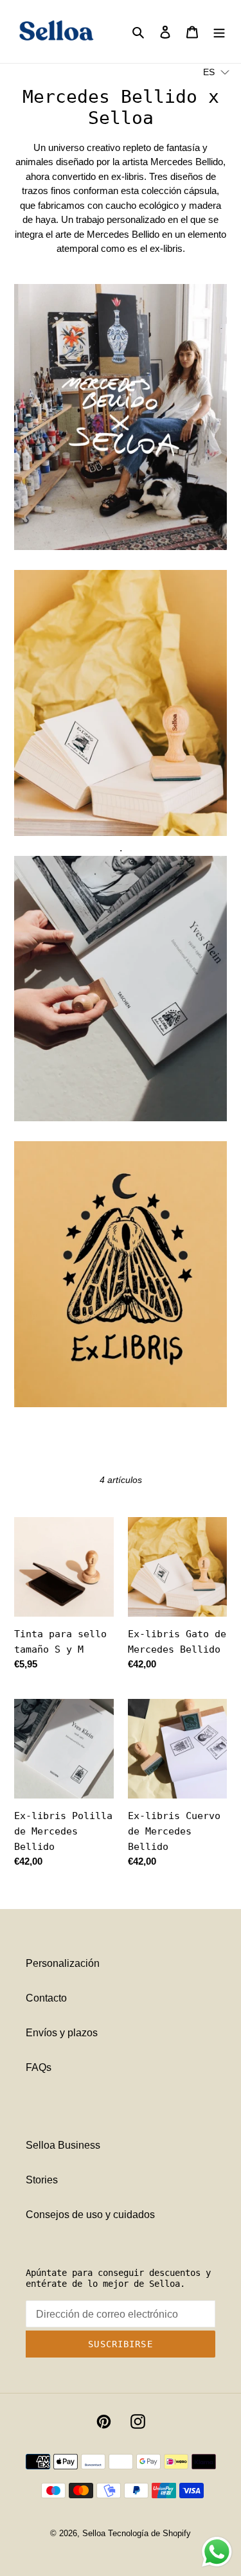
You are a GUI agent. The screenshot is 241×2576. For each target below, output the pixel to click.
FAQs (39, 2067)
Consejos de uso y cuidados (90, 2215)
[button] (216, 72)
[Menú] (219, 31)
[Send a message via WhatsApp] (217, 2552)
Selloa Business (63, 2145)
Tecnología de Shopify (149, 2533)
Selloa (94, 2533)
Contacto (46, 1998)
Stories (42, 2180)
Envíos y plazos (62, 2033)
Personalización (63, 1963)
